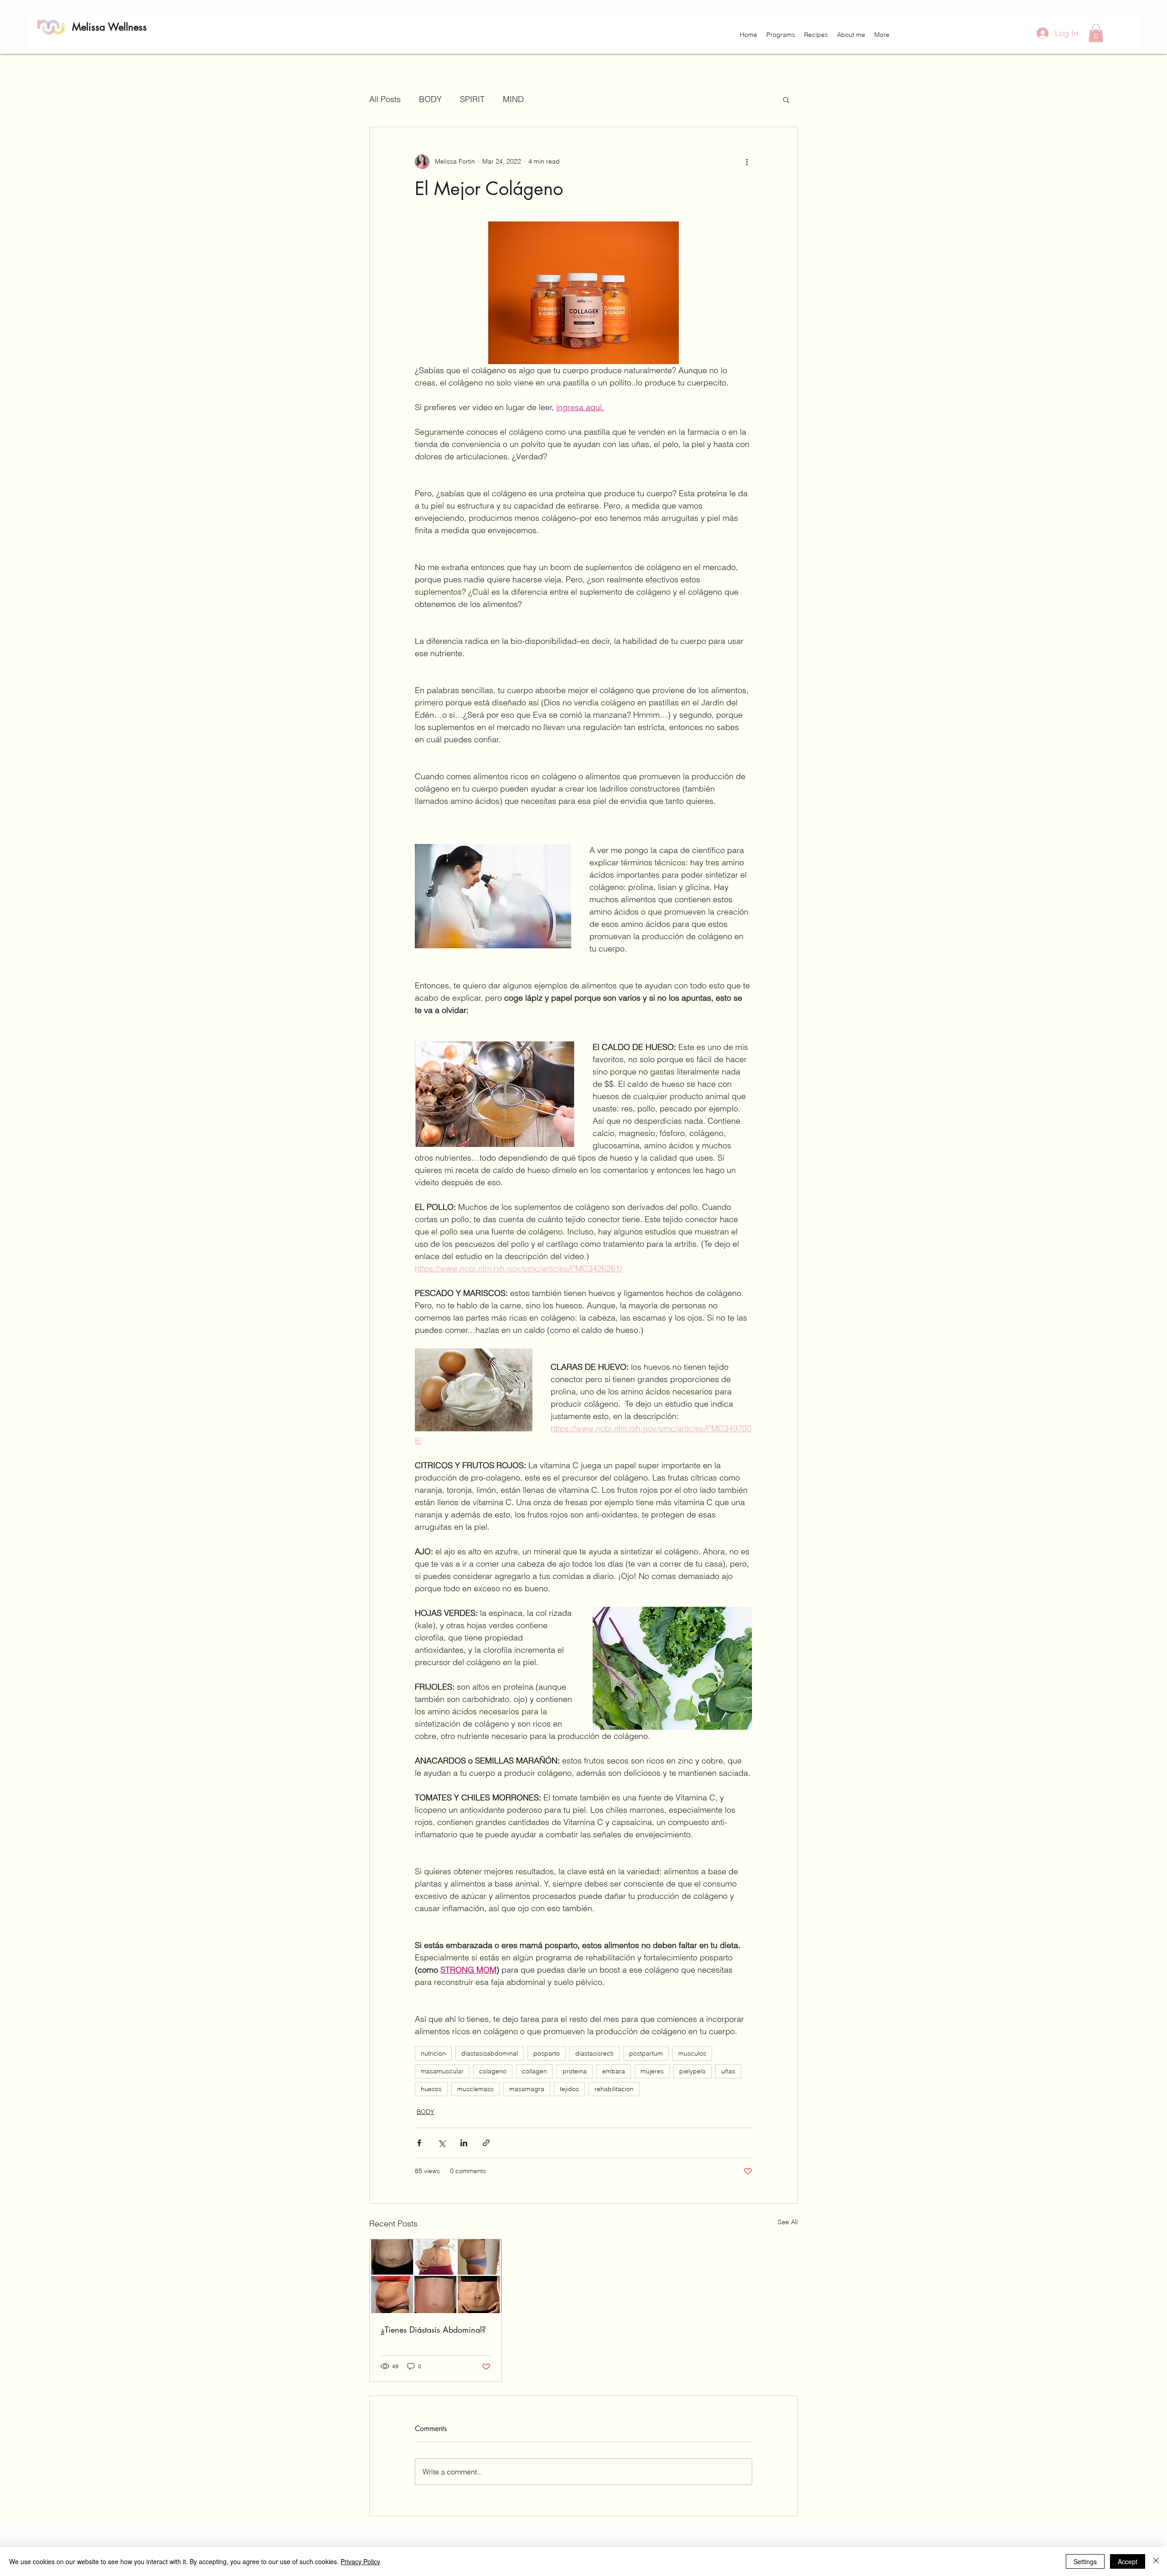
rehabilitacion (614, 2089)
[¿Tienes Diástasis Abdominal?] (436, 2276)
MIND (513, 99)
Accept (1128, 2561)
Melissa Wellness (109, 27)
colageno (493, 2071)
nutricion (433, 2053)
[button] (781, 35)
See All (788, 2222)
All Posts (385, 99)
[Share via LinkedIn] (464, 2143)
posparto (547, 2053)
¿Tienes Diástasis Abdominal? (433, 2329)
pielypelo (692, 2071)
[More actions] (747, 162)
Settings (1085, 2561)
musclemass (475, 2089)
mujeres (652, 2071)
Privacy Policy (360, 2561)
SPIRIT (472, 99)
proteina (575, 2071)
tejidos (569, 2089)
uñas (728, 2071)
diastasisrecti (594, 2053)
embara (614, 2071)
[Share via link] (486, 2143)
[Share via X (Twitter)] (441, 2143)
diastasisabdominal (490, 2053)
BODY (430, 99)
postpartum (646, 2053)
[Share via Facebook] (419, 2143)
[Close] (1156, 2561)
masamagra (527, 2089)
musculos (692, 2053)
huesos (431, 2089)
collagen (534, 2071)
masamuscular (442, 2071)
